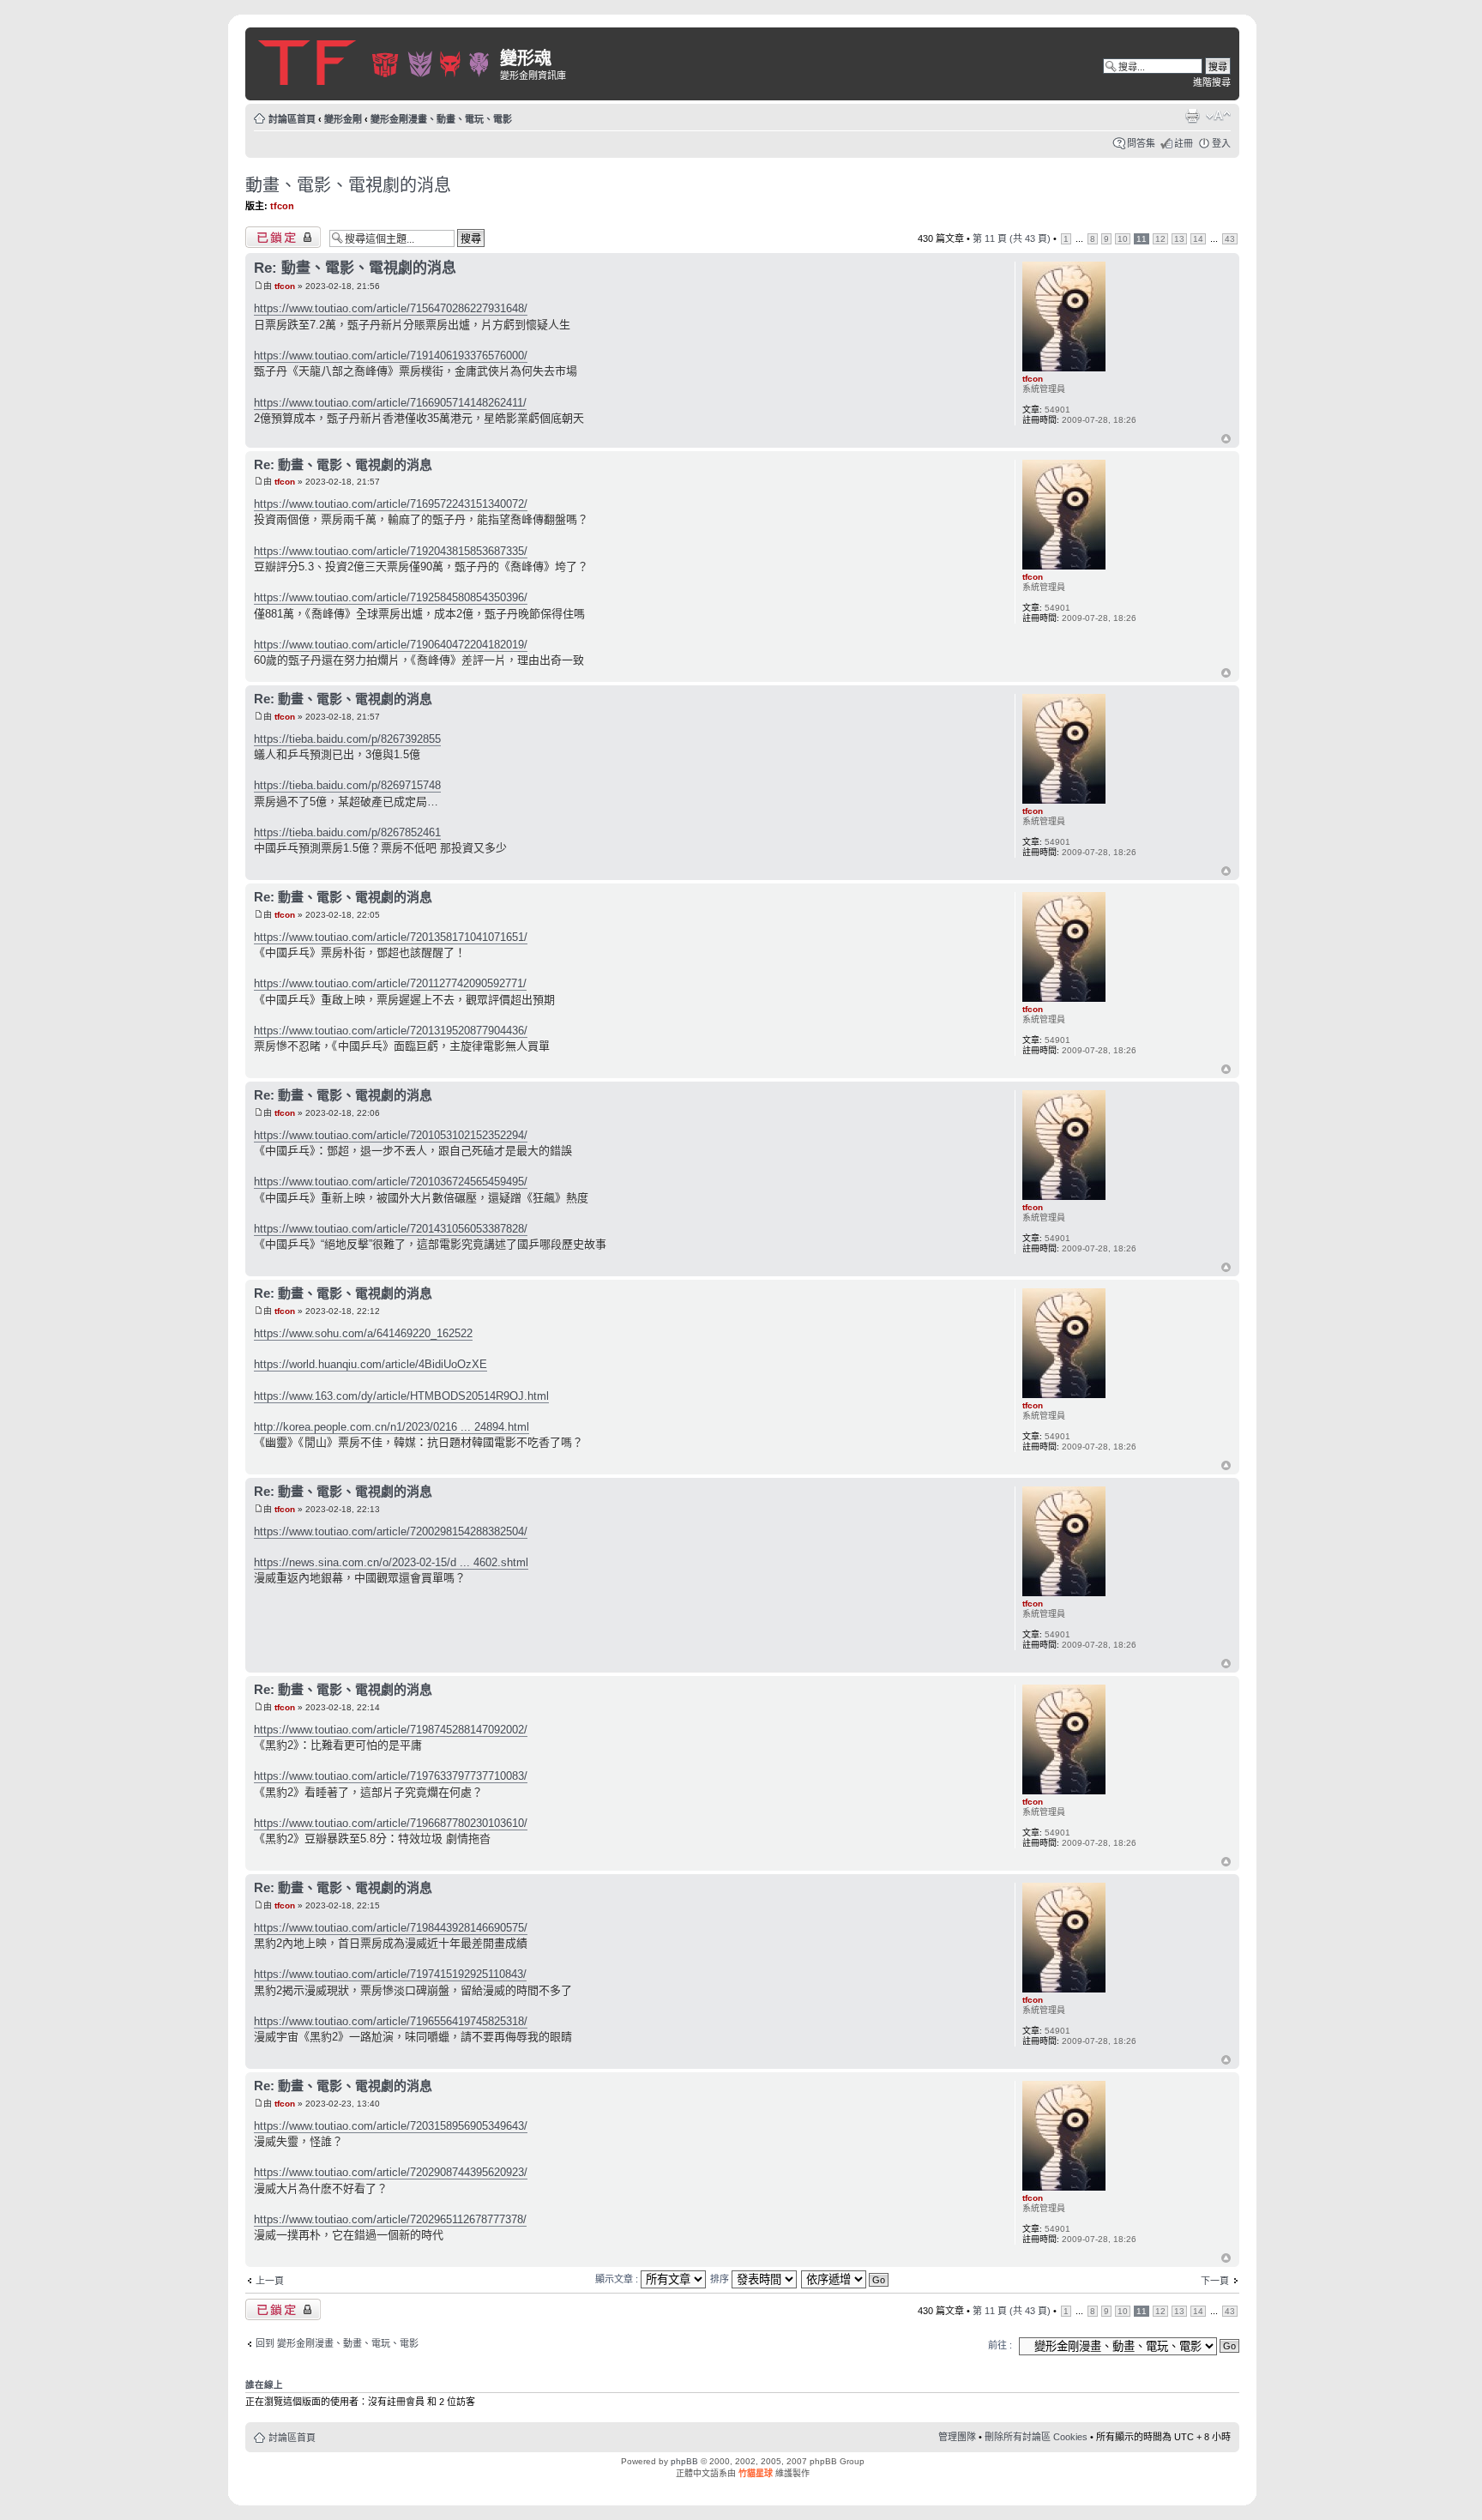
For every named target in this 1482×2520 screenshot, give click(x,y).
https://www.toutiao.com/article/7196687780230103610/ (391, 1823)
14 (1198, 239)
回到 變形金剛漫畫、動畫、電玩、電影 (337, 2343)
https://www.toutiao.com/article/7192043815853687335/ (391, 551)
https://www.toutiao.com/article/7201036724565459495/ (391, 1182)
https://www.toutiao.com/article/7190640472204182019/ (391, 645)
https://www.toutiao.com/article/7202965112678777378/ (390, 2219)
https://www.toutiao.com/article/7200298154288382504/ (391, 1531)
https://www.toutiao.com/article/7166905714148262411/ (390, 403)
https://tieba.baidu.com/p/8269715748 (347, 785)
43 (1230, 239)
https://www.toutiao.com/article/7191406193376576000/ (391, 356)
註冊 (1184, 143)
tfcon (282, 206)
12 (1160, 239)
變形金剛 (343, 119)
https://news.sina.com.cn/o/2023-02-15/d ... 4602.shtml (391, 1562)
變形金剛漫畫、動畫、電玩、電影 (441, 119)
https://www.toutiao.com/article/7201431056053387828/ (391, 1229)
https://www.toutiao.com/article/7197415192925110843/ (390, 1974)
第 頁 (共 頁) (1012, 238)
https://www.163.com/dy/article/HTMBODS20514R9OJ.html (401, 1396)
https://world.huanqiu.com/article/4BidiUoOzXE (370, 1364)
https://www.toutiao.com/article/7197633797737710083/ (391, 1776)
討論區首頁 (292, 119)
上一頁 (270, 2281)
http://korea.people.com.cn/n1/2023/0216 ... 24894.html (392, 1427)
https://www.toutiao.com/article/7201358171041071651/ (391, 937)
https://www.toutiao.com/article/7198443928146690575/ (391, 1928)
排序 (721, 2279)
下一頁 (1215, 2281)
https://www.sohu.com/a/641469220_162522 (363, 1333)
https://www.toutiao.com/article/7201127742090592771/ (390, 983)
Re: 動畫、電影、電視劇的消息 (355, 268)
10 (1123, 239)
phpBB (684, 2461)
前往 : (1000, 2345)
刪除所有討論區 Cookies (1036, 2437)
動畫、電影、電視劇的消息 (348, 185)
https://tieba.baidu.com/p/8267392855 (347, 739)
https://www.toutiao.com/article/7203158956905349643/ (391, 2126)
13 (1179, 239)
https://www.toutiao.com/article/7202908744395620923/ (391, 2172)
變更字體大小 (1218, 116)
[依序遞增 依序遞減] (846, 2279)
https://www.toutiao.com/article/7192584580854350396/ (391, 597)
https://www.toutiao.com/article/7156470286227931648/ (391, 308)
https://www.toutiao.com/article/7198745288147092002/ (391, 1730)
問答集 (1141, 143)
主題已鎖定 (269, 234)
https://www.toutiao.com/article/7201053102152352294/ (391, 1135)
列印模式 (1192, 116)
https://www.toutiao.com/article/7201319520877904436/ (391, 1031)
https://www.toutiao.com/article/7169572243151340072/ (391, 504)
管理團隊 (957, 2437)
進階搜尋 (1212, 82)
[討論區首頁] (375, 60)
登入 (1221, 143)
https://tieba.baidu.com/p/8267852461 (347, 832)
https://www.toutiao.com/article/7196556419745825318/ (391, 2021)
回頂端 (1226, 440)
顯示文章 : (618, 2279)
